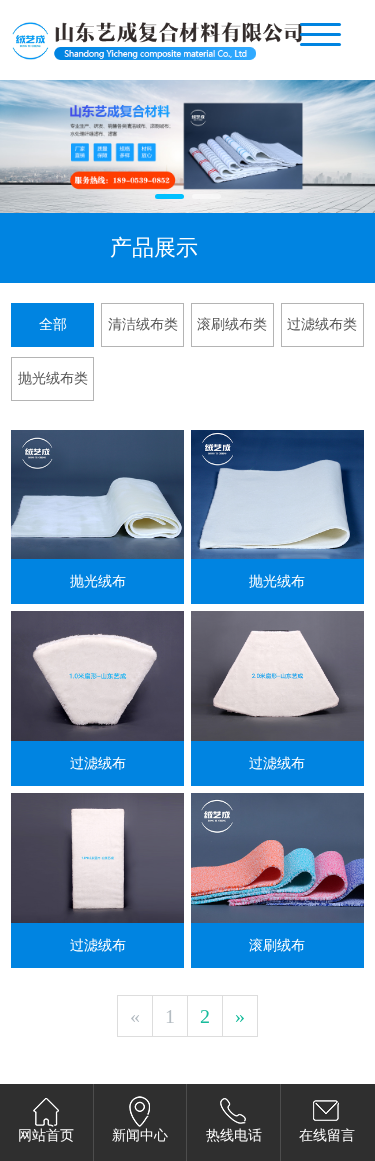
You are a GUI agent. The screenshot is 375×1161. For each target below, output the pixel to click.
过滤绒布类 (322, 324)
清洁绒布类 (143, 324)
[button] (169, 196)
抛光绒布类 (53, 378)
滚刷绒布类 (232, 324)
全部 (53, 324)
